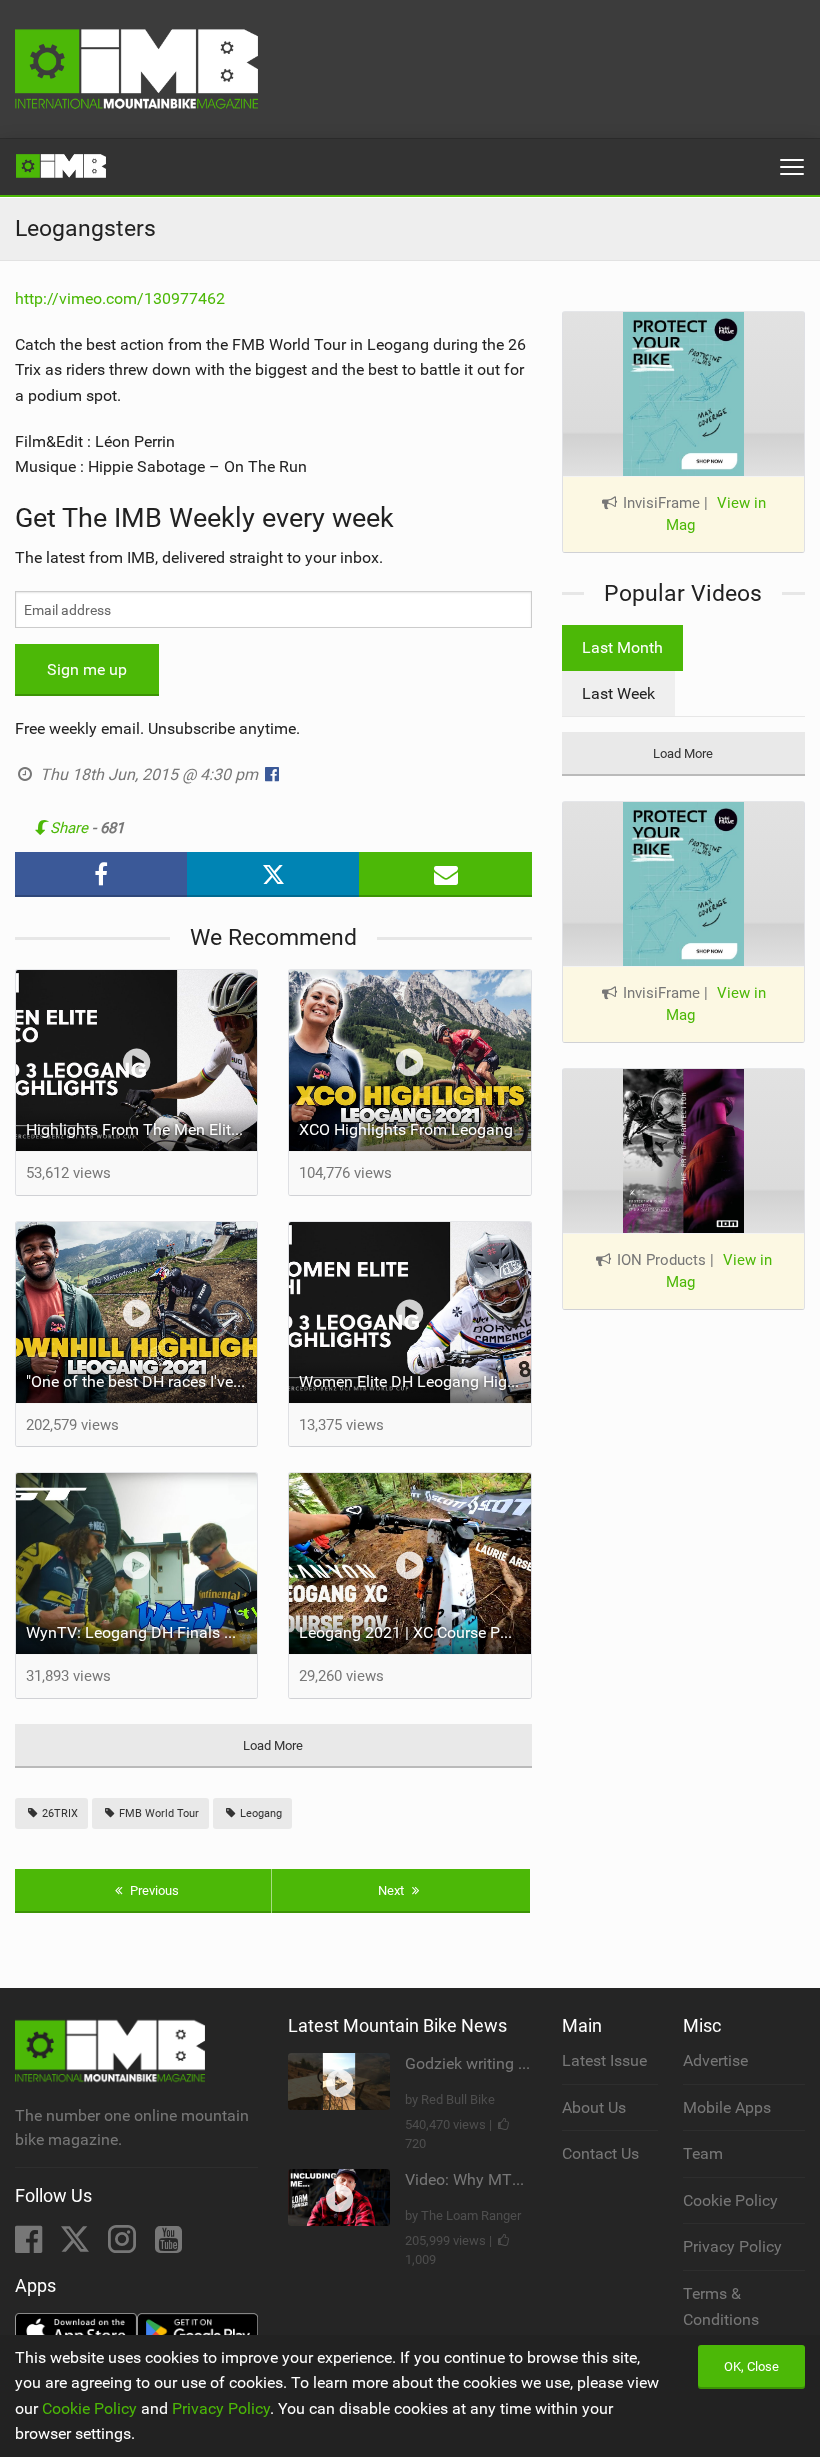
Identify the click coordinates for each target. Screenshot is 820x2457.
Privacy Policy (732, 2246)
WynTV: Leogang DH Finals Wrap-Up (141, 1632)
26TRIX (58, 1813)
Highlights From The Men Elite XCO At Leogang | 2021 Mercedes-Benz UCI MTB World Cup (141, 1129)
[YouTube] (168, 2245)
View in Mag (716, 514)
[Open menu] (792, 167)
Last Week (618, 693)
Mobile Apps (727, 2107)
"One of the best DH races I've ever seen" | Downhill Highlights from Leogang (141, 1381)
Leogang (259, 1813)
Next (392, 1890)
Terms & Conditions (721, 2306)
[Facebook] (30, 2245)
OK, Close (751, 2366)
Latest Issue (604, 2060)
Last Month (622, 647)
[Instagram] (124, 2245)
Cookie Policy (730, 2200)
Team (703, 2153)
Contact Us (600, 2153)
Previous (153, 1890)
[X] (77, 2245)
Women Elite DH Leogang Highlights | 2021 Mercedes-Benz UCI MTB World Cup (414, 1381)
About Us (594, 2107)
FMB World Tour (157, 1813)
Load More (273, 1745)
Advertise (715, 2060)
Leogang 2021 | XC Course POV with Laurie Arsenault (414, 1632)
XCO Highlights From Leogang (406, 1129)
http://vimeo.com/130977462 (120, 298)
